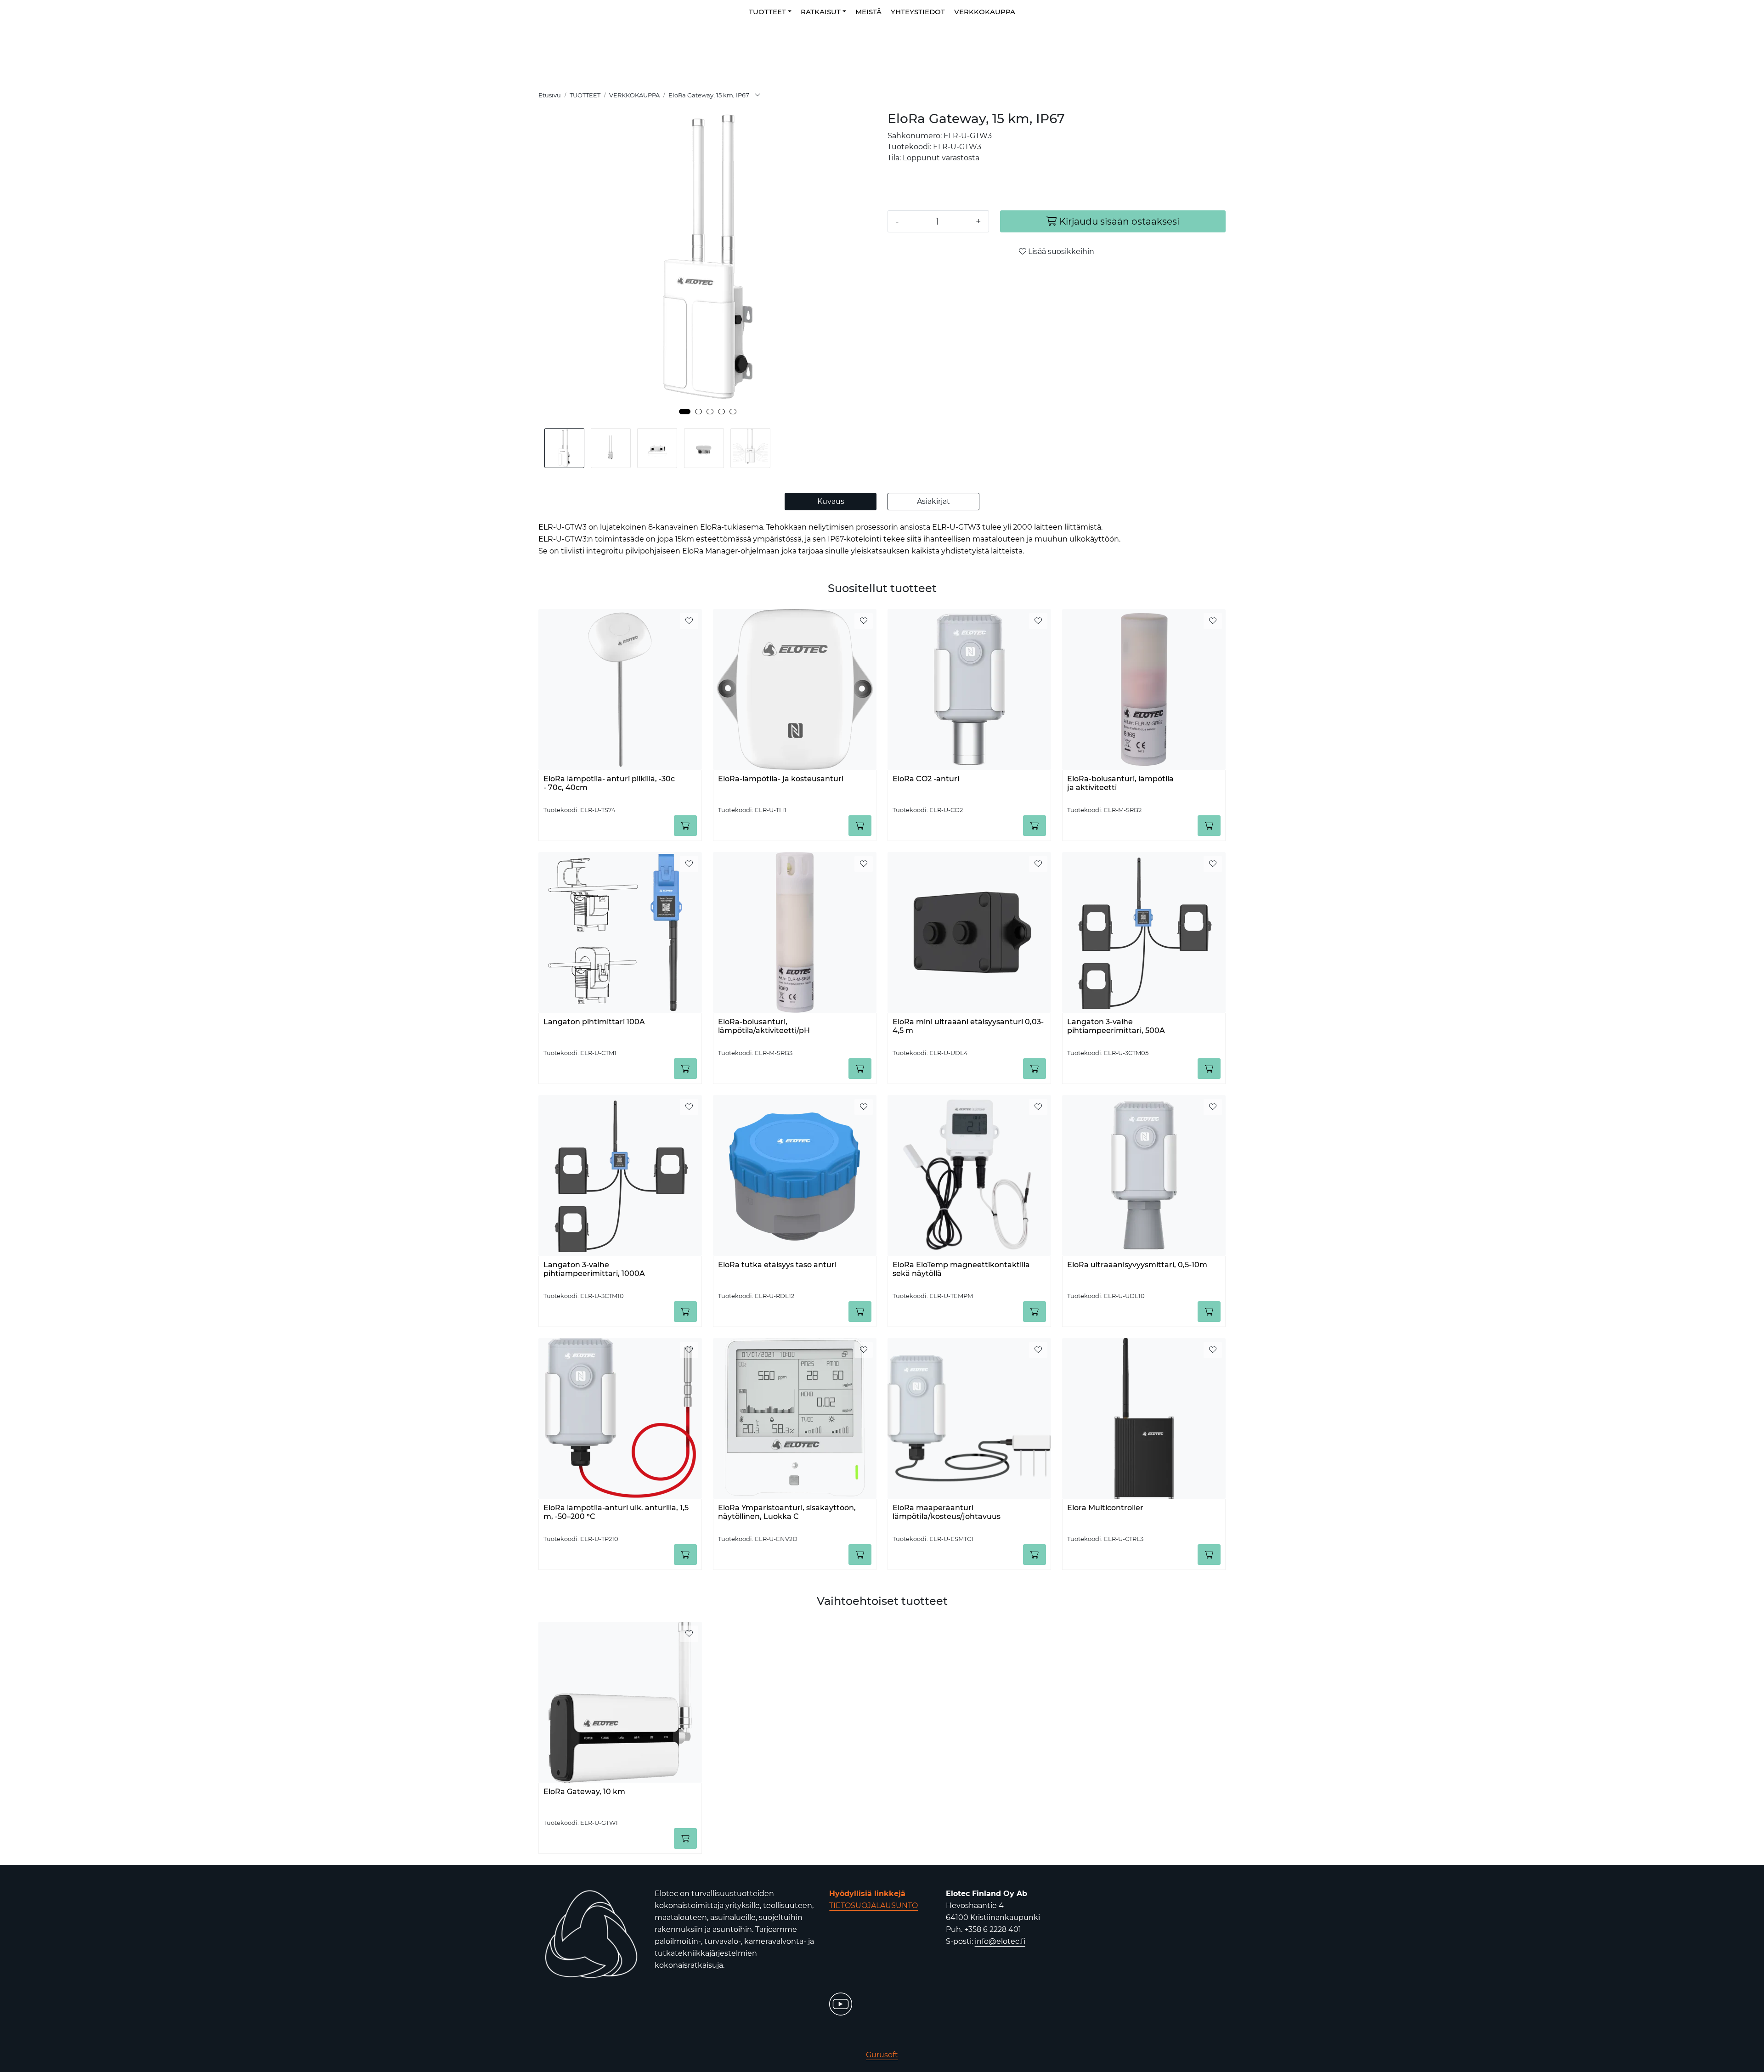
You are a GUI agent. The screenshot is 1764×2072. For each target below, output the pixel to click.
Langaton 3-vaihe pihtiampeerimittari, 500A (1116, 1026)
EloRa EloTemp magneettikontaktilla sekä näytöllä (961, 1269)
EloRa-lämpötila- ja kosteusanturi (781, 779)
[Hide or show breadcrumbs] (758, 96)
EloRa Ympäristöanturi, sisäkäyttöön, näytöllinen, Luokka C (787, 1512)
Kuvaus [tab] (831, 501)
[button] (685, 412)
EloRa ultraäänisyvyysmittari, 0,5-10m (1137, 1265)
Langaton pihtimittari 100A (594, 1022)
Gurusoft (882, 2055)
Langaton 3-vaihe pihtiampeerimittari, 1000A (594, 1269)
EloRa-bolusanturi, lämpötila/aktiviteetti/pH (764, 1026)
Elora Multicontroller (1105, 1508)
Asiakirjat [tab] (933, 501)
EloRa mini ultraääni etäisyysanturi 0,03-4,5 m (968, 1026)
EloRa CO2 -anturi (926, 779)
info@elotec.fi (1000, 1941)
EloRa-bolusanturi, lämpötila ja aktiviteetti (1120, 783)
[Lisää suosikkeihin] (689, 621)
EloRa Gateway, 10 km (584, 1792)
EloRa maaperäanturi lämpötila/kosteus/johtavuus (947, 1512)
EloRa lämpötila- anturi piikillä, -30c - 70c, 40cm (609, 783)
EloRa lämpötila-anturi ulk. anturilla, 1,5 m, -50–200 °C (616, 1512)
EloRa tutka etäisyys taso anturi (777, 1265)
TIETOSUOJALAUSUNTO (874, 1905)
